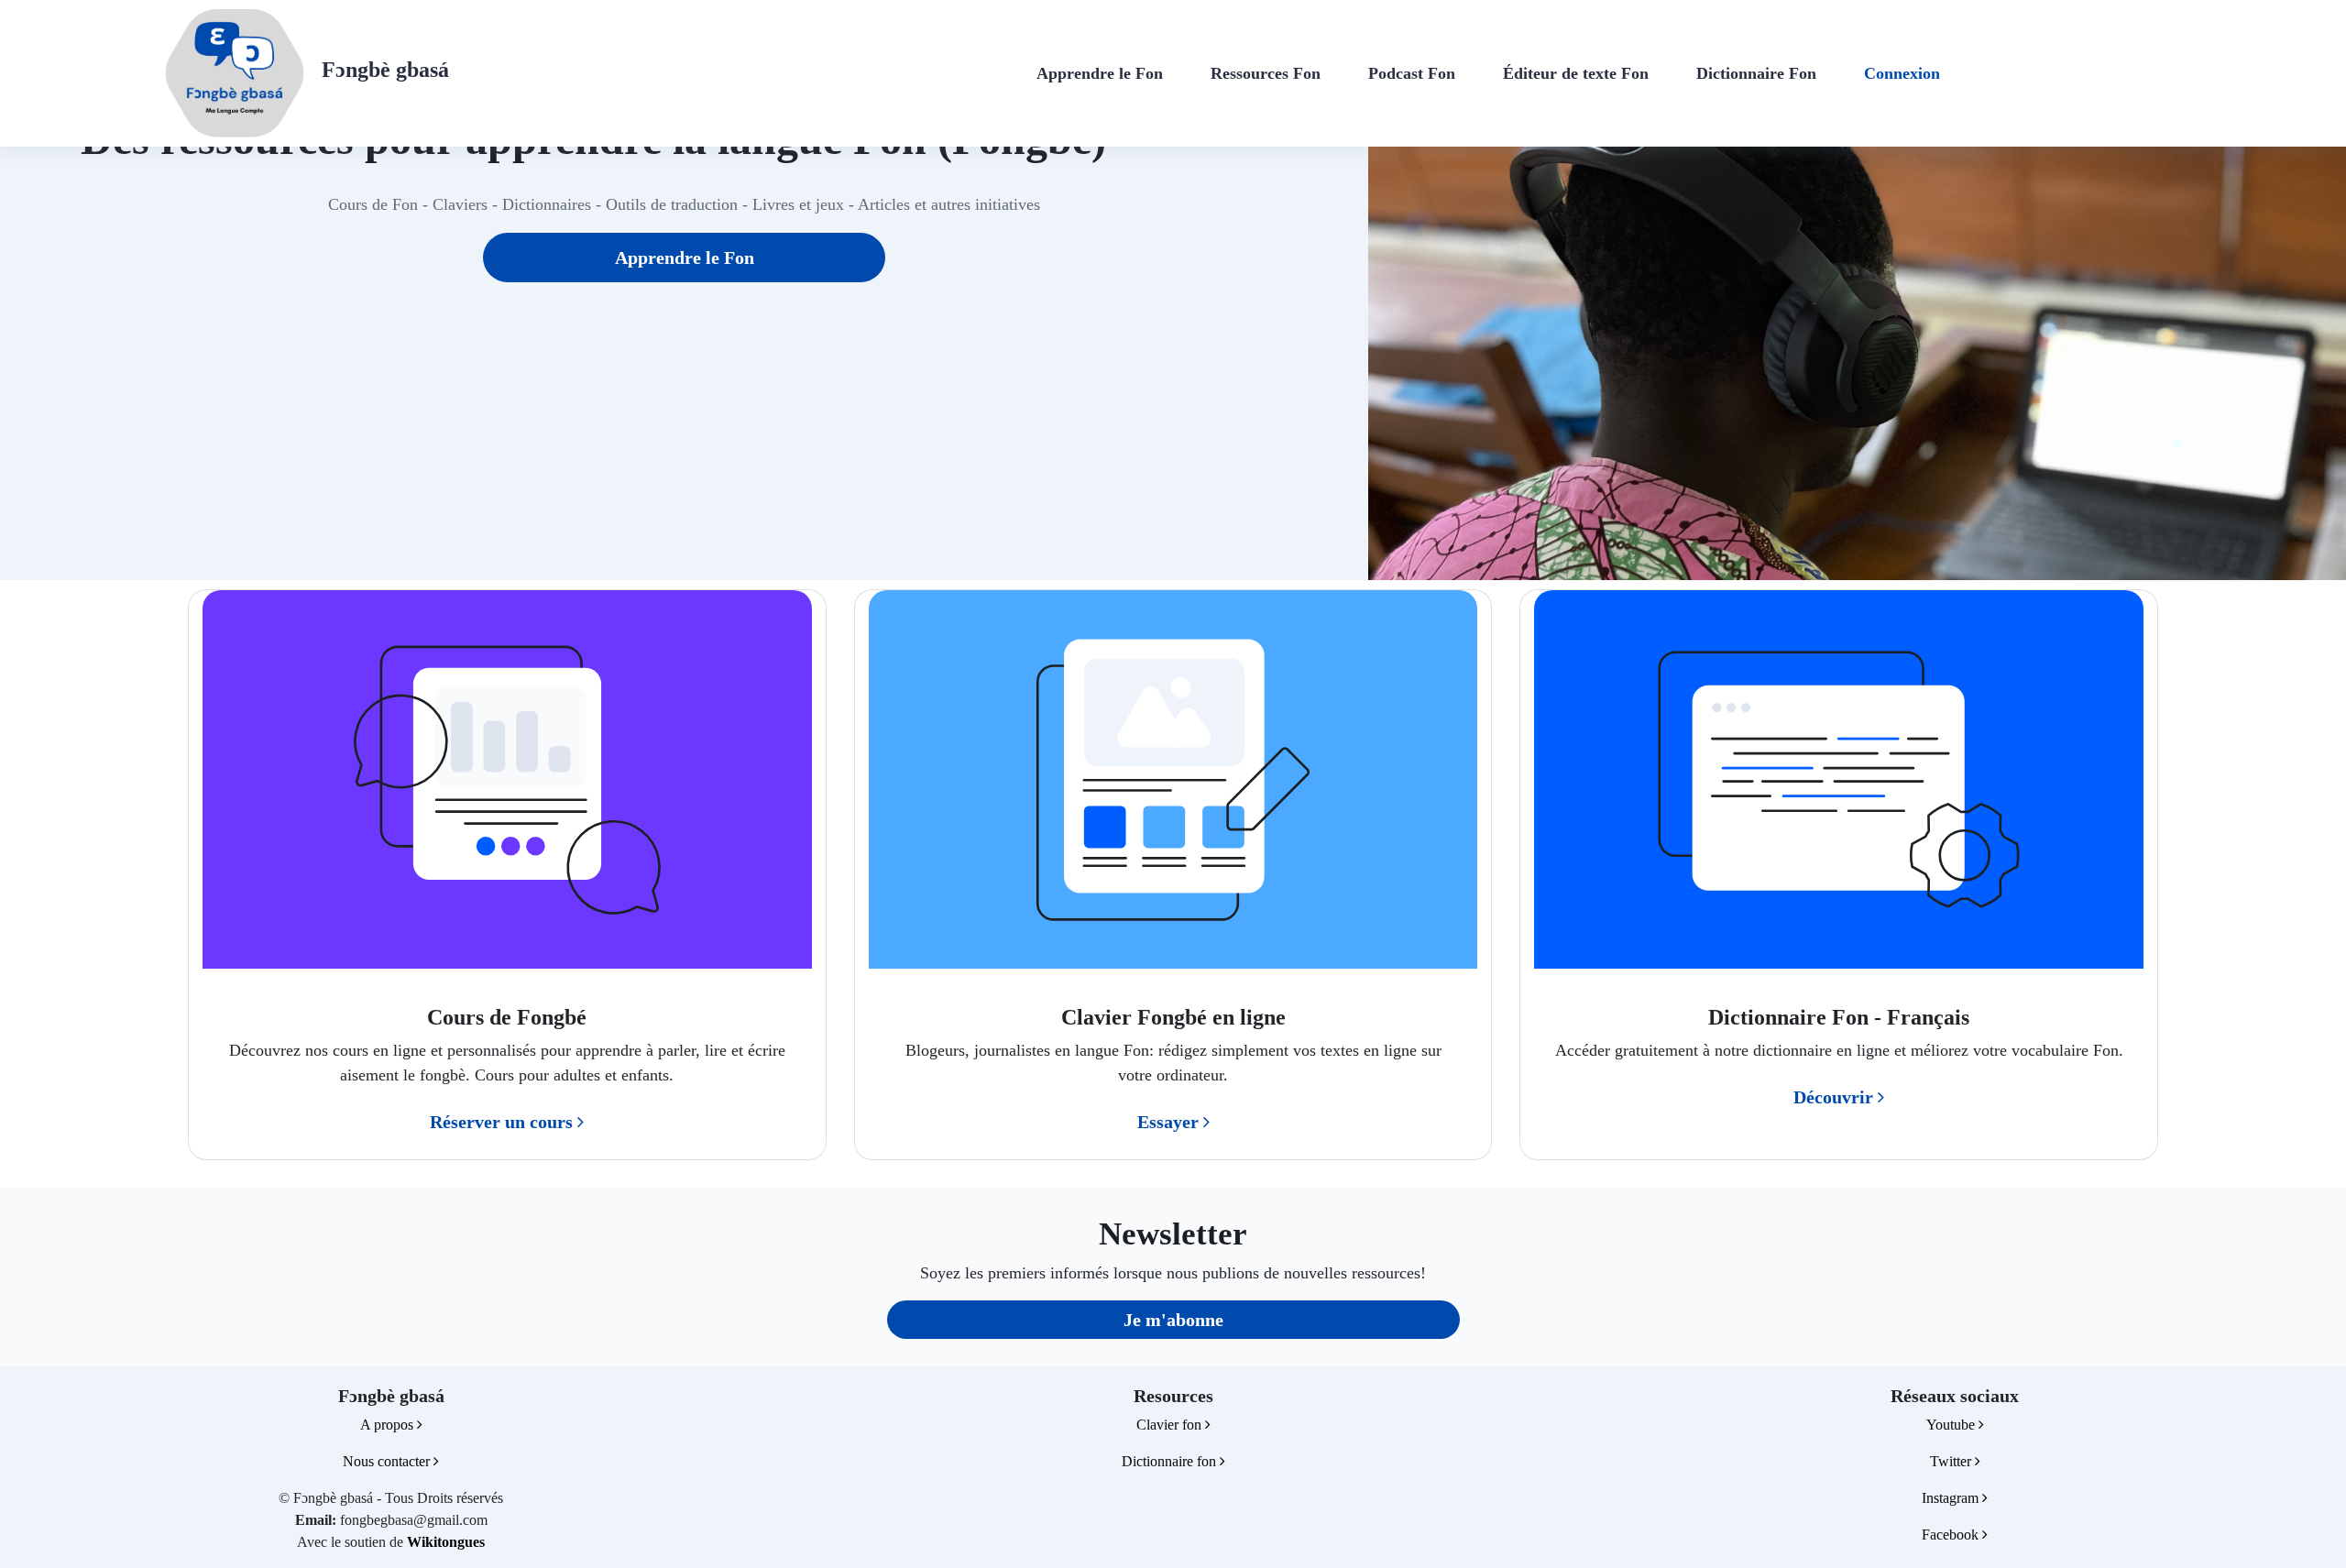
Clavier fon (1171, 1425)
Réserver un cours (504, 1122)
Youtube (1952, 1425)
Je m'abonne (1173, 1320)
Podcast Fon (1412, 73)
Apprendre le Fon (1100, 73)
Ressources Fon (1266, 73)
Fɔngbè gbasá (385, 70)
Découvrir (1836, 1097)
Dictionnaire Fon (1756, 73)
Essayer (1170, 1122)
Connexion (1902, 73)
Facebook (1952, 1535)
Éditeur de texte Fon (1576, 73)
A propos (389, 1425)
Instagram (1952, 1498)
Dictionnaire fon (1171, 1461)
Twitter (1952, 1461)
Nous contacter (388, 1461)
